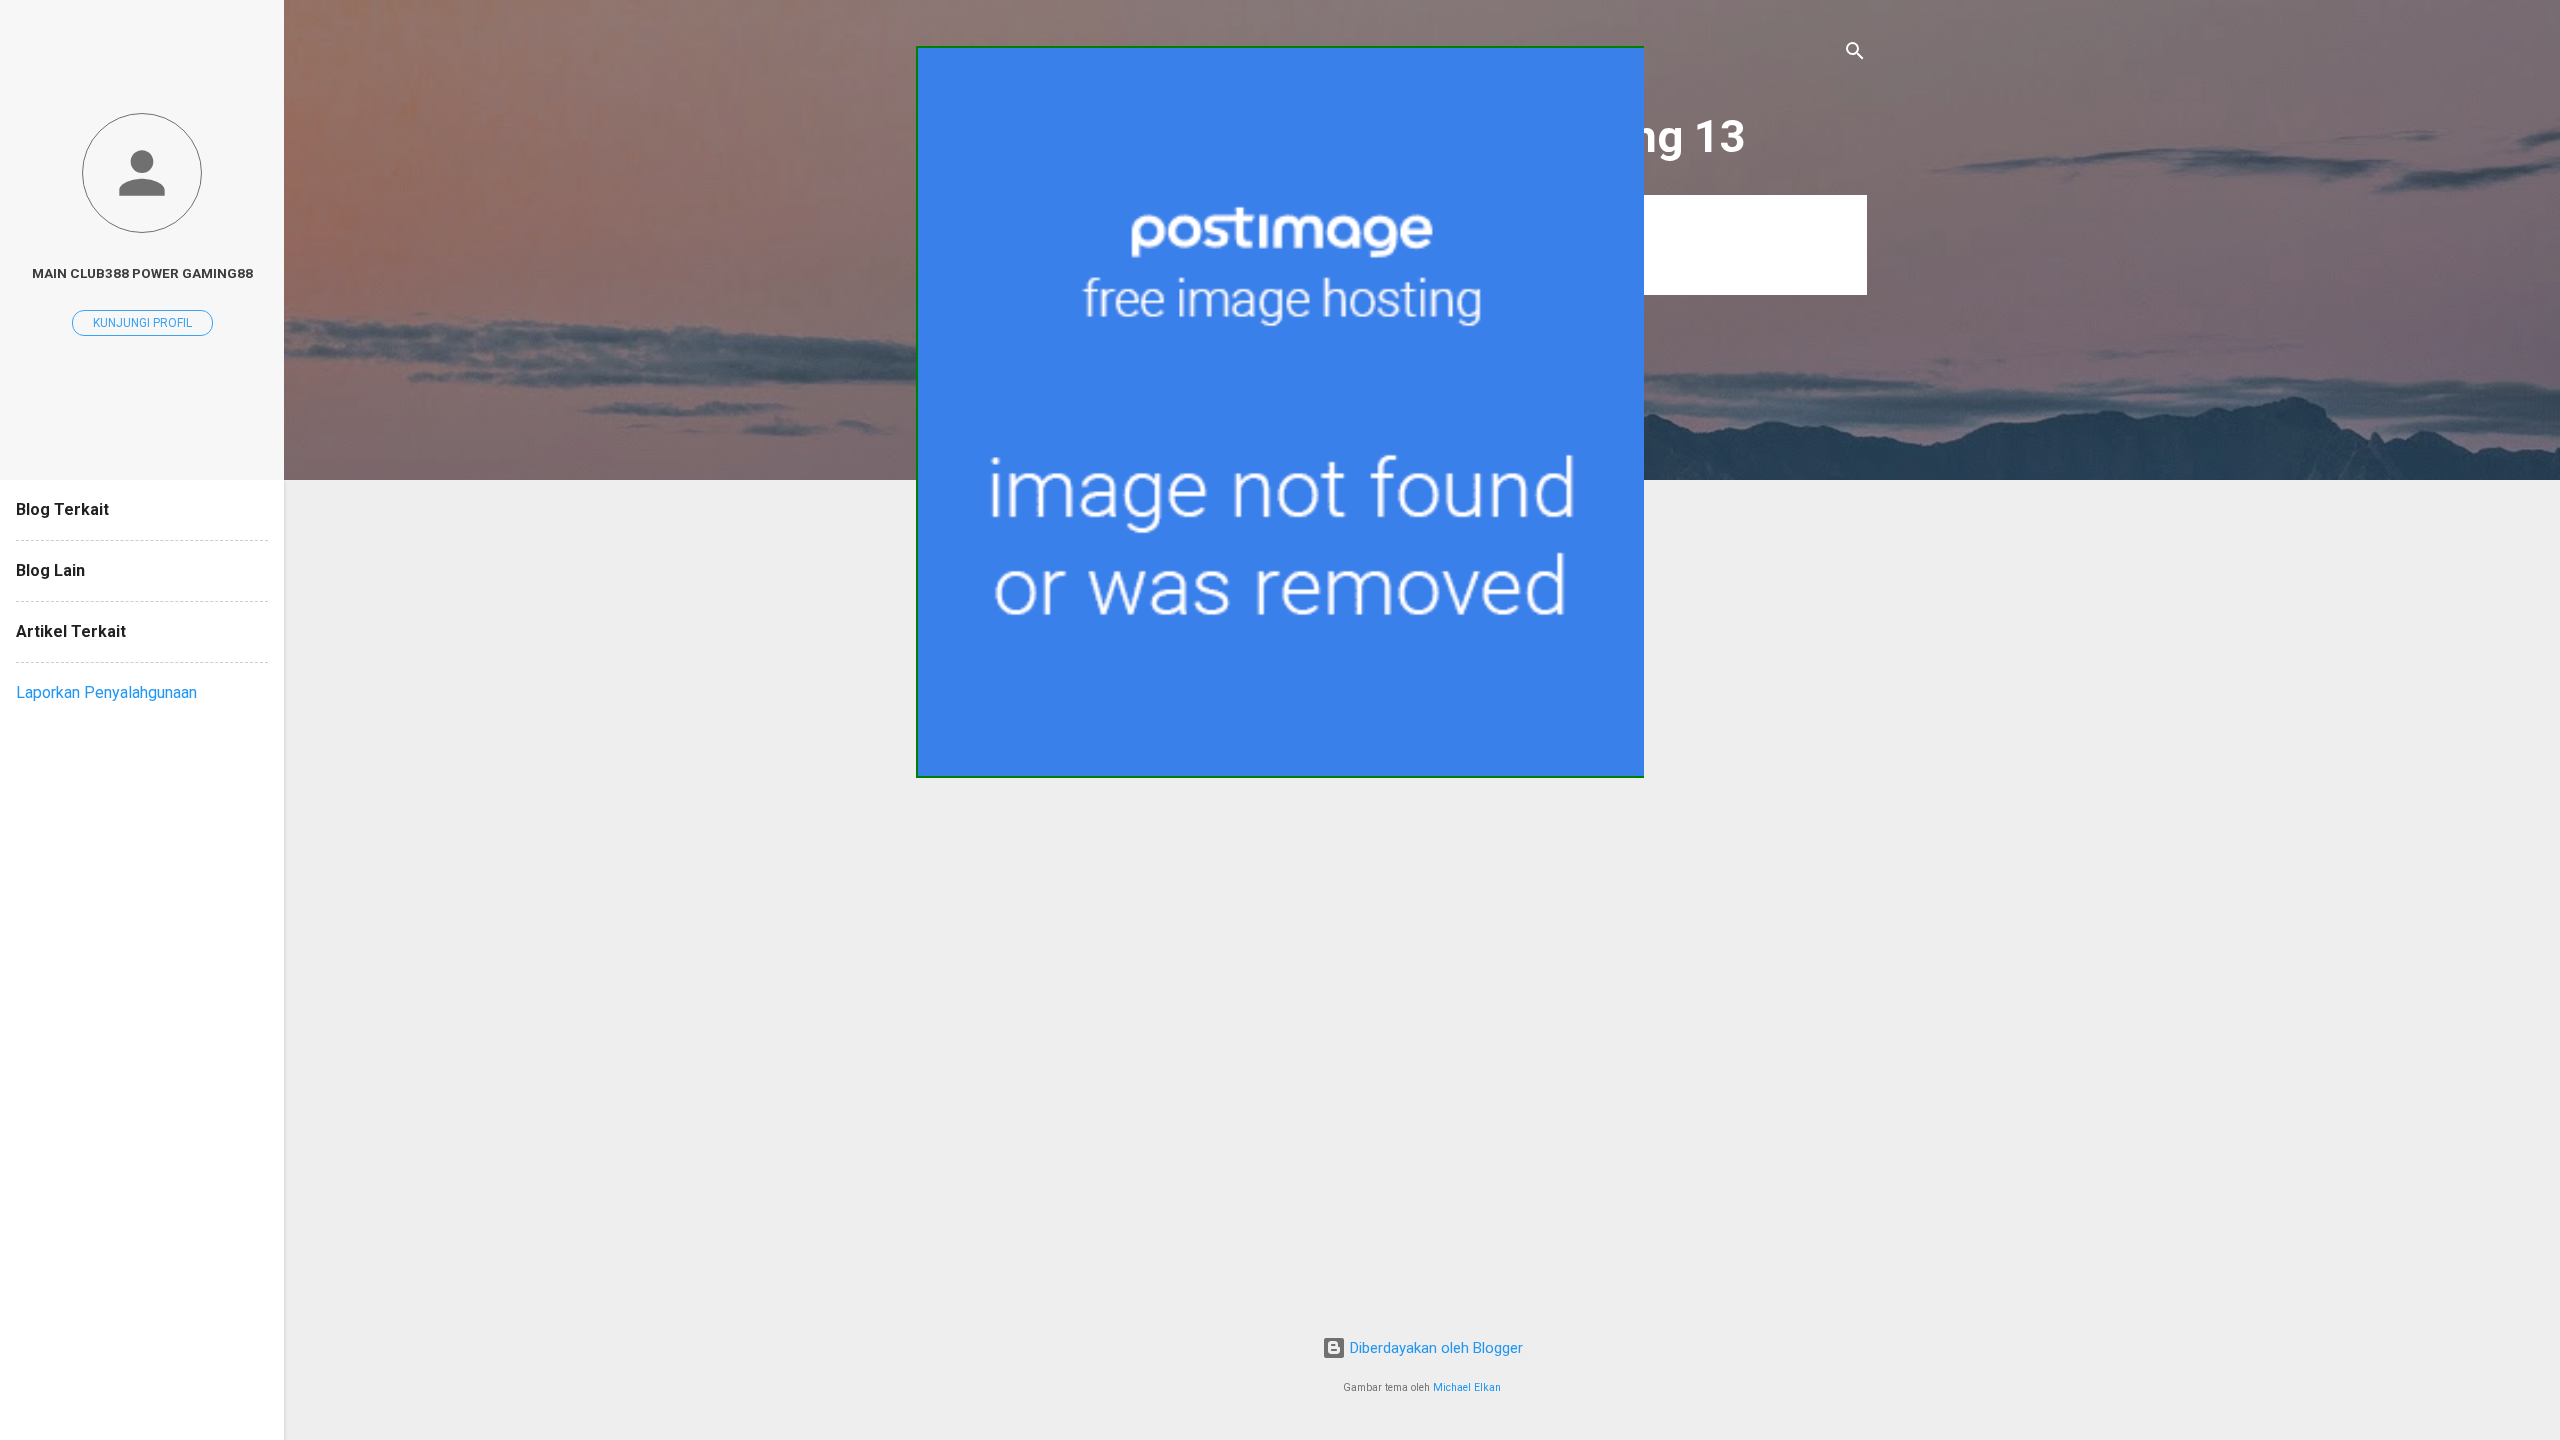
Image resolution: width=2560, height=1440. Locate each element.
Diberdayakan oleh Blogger (1434, 1348)
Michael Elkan (1467, 1387)
